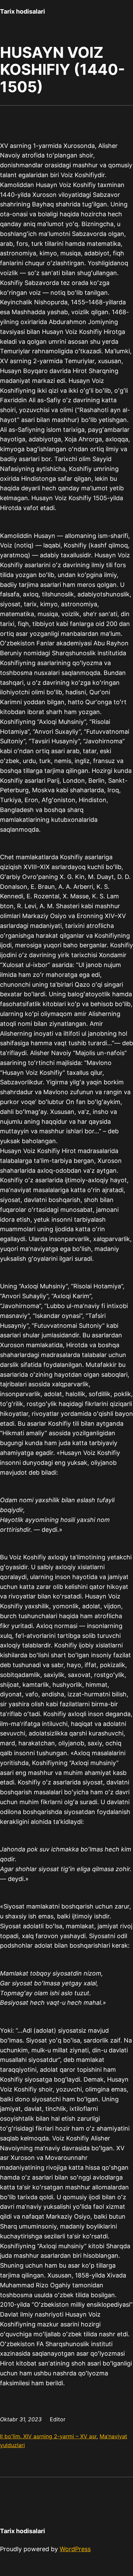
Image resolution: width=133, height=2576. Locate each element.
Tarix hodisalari (23, 11)
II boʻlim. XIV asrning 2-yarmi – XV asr (48, 2436)
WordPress (75, 2549)
